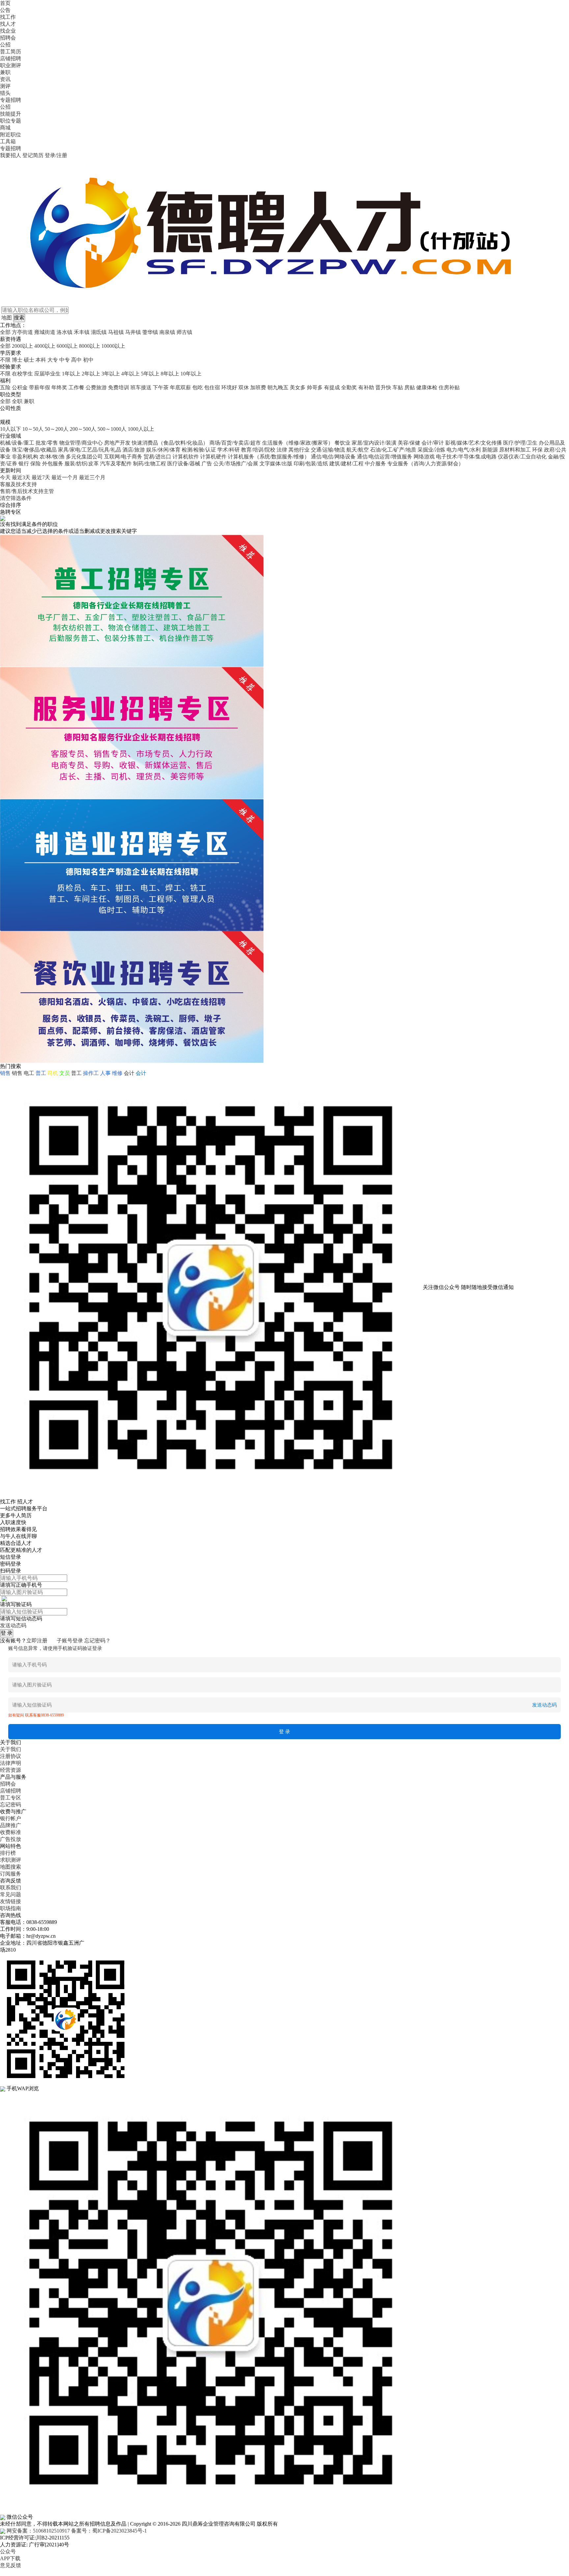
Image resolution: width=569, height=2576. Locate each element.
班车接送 (141, 387)
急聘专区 (11, 512)
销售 (17, 1073)
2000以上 (22, 346)
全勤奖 (349, 387)
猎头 (5, 93)
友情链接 (11, 1901)
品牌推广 (11, 1825)
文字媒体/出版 (276, 464)
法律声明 (11, 1763)
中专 (65, 360)
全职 (17, 401)
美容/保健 (409, 443)
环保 (537, 450)
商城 (5, 128)
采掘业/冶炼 (431, 450)
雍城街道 (45, 332)
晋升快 (383, 387)
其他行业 (299, 450)
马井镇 (133, 332)
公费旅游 (96, 387)
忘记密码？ (97, 1641)
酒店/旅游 (134, 450)
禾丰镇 (82, 332)
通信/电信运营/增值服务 (385, 457)
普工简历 (11, 52)
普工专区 (11, 1798)
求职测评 (11, 1860)
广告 (207, 464)
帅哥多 (315, 387)
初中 (88, 360)
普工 (76, 1073)
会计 (129, 1073)
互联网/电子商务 (123, 457)
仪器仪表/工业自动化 (522, 457)
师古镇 (184, 332)
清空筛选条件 (16, 498)
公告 (5, 10)
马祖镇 (116, 332)
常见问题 (11, 1894)
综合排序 (11, 505)
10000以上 (113, 346)
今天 (5, 477)
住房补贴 (449, 387)
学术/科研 (229, 450)
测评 (5, 86)
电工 (29, 1073)
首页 (5, 3)
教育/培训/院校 (258, 450)
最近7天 (41, 477)
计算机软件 (186, 457)
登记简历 (33, 155)
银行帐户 (11, 1818)
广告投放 (11, 1839)
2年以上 (91, 374)
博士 (17, 360)
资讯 (5, 79)
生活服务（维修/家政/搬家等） (298, 443)
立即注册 (37, 1641)
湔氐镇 (99, 332)
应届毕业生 (47, 374)
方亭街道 (22, 332)
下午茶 (161, 387)
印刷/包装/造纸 (311, 464)
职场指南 (11, 1908)
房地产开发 (117, 443)
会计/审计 (433, 443)
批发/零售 (47, 443)
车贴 (398, 387)
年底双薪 (180, 387)
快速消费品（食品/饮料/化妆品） (170, 443)
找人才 (8, 24)
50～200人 (57, 429)
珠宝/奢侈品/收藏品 (34, 450)
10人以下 (11, 429)
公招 (5, 45)
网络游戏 (424, 457)
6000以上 (67, 346)
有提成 (332, 387)
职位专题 (11, 121)
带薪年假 (40, 387)
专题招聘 (11, 100)
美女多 (298, 387)
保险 (36, 464)
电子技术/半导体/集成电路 (466, 457)
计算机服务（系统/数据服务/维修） (269, 457)
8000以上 (90, 346)
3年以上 (111, 374)
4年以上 (130, 374)
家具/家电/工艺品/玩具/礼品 (90, 450)
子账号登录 (70, 1641)
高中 (76, 360)
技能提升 (11, 114)
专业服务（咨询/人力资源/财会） (425, 464)
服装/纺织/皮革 (82, 464)
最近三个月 (92, 477)
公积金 (20, 387)
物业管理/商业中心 (81, 443)
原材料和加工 (515, 450)
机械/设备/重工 (17, 443)
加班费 (258, 387)
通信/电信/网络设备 (333, 457)
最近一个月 (65, 477)
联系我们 (11, 1888)
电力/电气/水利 (464, 450)
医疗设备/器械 (184, 464)
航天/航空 (358, 450)
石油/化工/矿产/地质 (393, 450)
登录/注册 (56, 155)
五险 (5, 387)
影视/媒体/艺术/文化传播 (474, 443)
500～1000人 (112, 429)
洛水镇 (65, 332)
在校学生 (22, 374)
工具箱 (8, 141)
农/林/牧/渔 (52, 457)
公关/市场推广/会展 (236, 464)
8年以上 (170, 374)
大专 (53, 360)
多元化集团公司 (84, 457)
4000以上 (45, 346)
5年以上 (150, 374)
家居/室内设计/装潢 (374, 443)
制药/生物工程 (149, 464)
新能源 (490, 450)
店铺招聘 (11, 58)
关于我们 (11, 1749)
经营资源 (11, 1770)
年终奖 (59, 387)
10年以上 (191, 374)
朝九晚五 (278, 387)
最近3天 (21, 477)
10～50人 (33, 429)
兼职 (5, 72)
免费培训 (119, 387)
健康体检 (427, 387)
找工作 (8, 17)
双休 (244, 387)
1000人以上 (141, 429)
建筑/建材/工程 (346, 464)
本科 (41, 360)
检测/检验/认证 (199, 450)
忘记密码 (11, 1805)
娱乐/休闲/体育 (163, 450)
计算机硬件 (213, 457)
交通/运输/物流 (328, 450)
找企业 (8, 31)
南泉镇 (167, 332)
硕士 (29, 360)
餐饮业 (342, 443)
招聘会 (8, 38)
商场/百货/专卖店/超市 (235, 443)
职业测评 (11, 65)
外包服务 (53, 464)
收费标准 (11, 1832)
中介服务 (375, 464)
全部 (5, 332)
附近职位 (11, 135)
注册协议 (11, 1756)
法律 (282, 450)
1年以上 (71, 374)
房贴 (410, 387)
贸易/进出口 (157, 457)
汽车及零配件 (116, 464)
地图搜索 (11, 1867)
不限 (5, 360)
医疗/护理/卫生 (520, 443)
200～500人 (83, 429)
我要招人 (11, 155)
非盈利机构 (25, 457)
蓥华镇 (150, 332)
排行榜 (8, 1853)
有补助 (366, 387)
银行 (24, 464)
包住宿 (212, 387)
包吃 (198, 387)
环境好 (229, 387)
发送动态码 (13, 1625)
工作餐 (76, 387)
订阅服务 (11, 1874)
